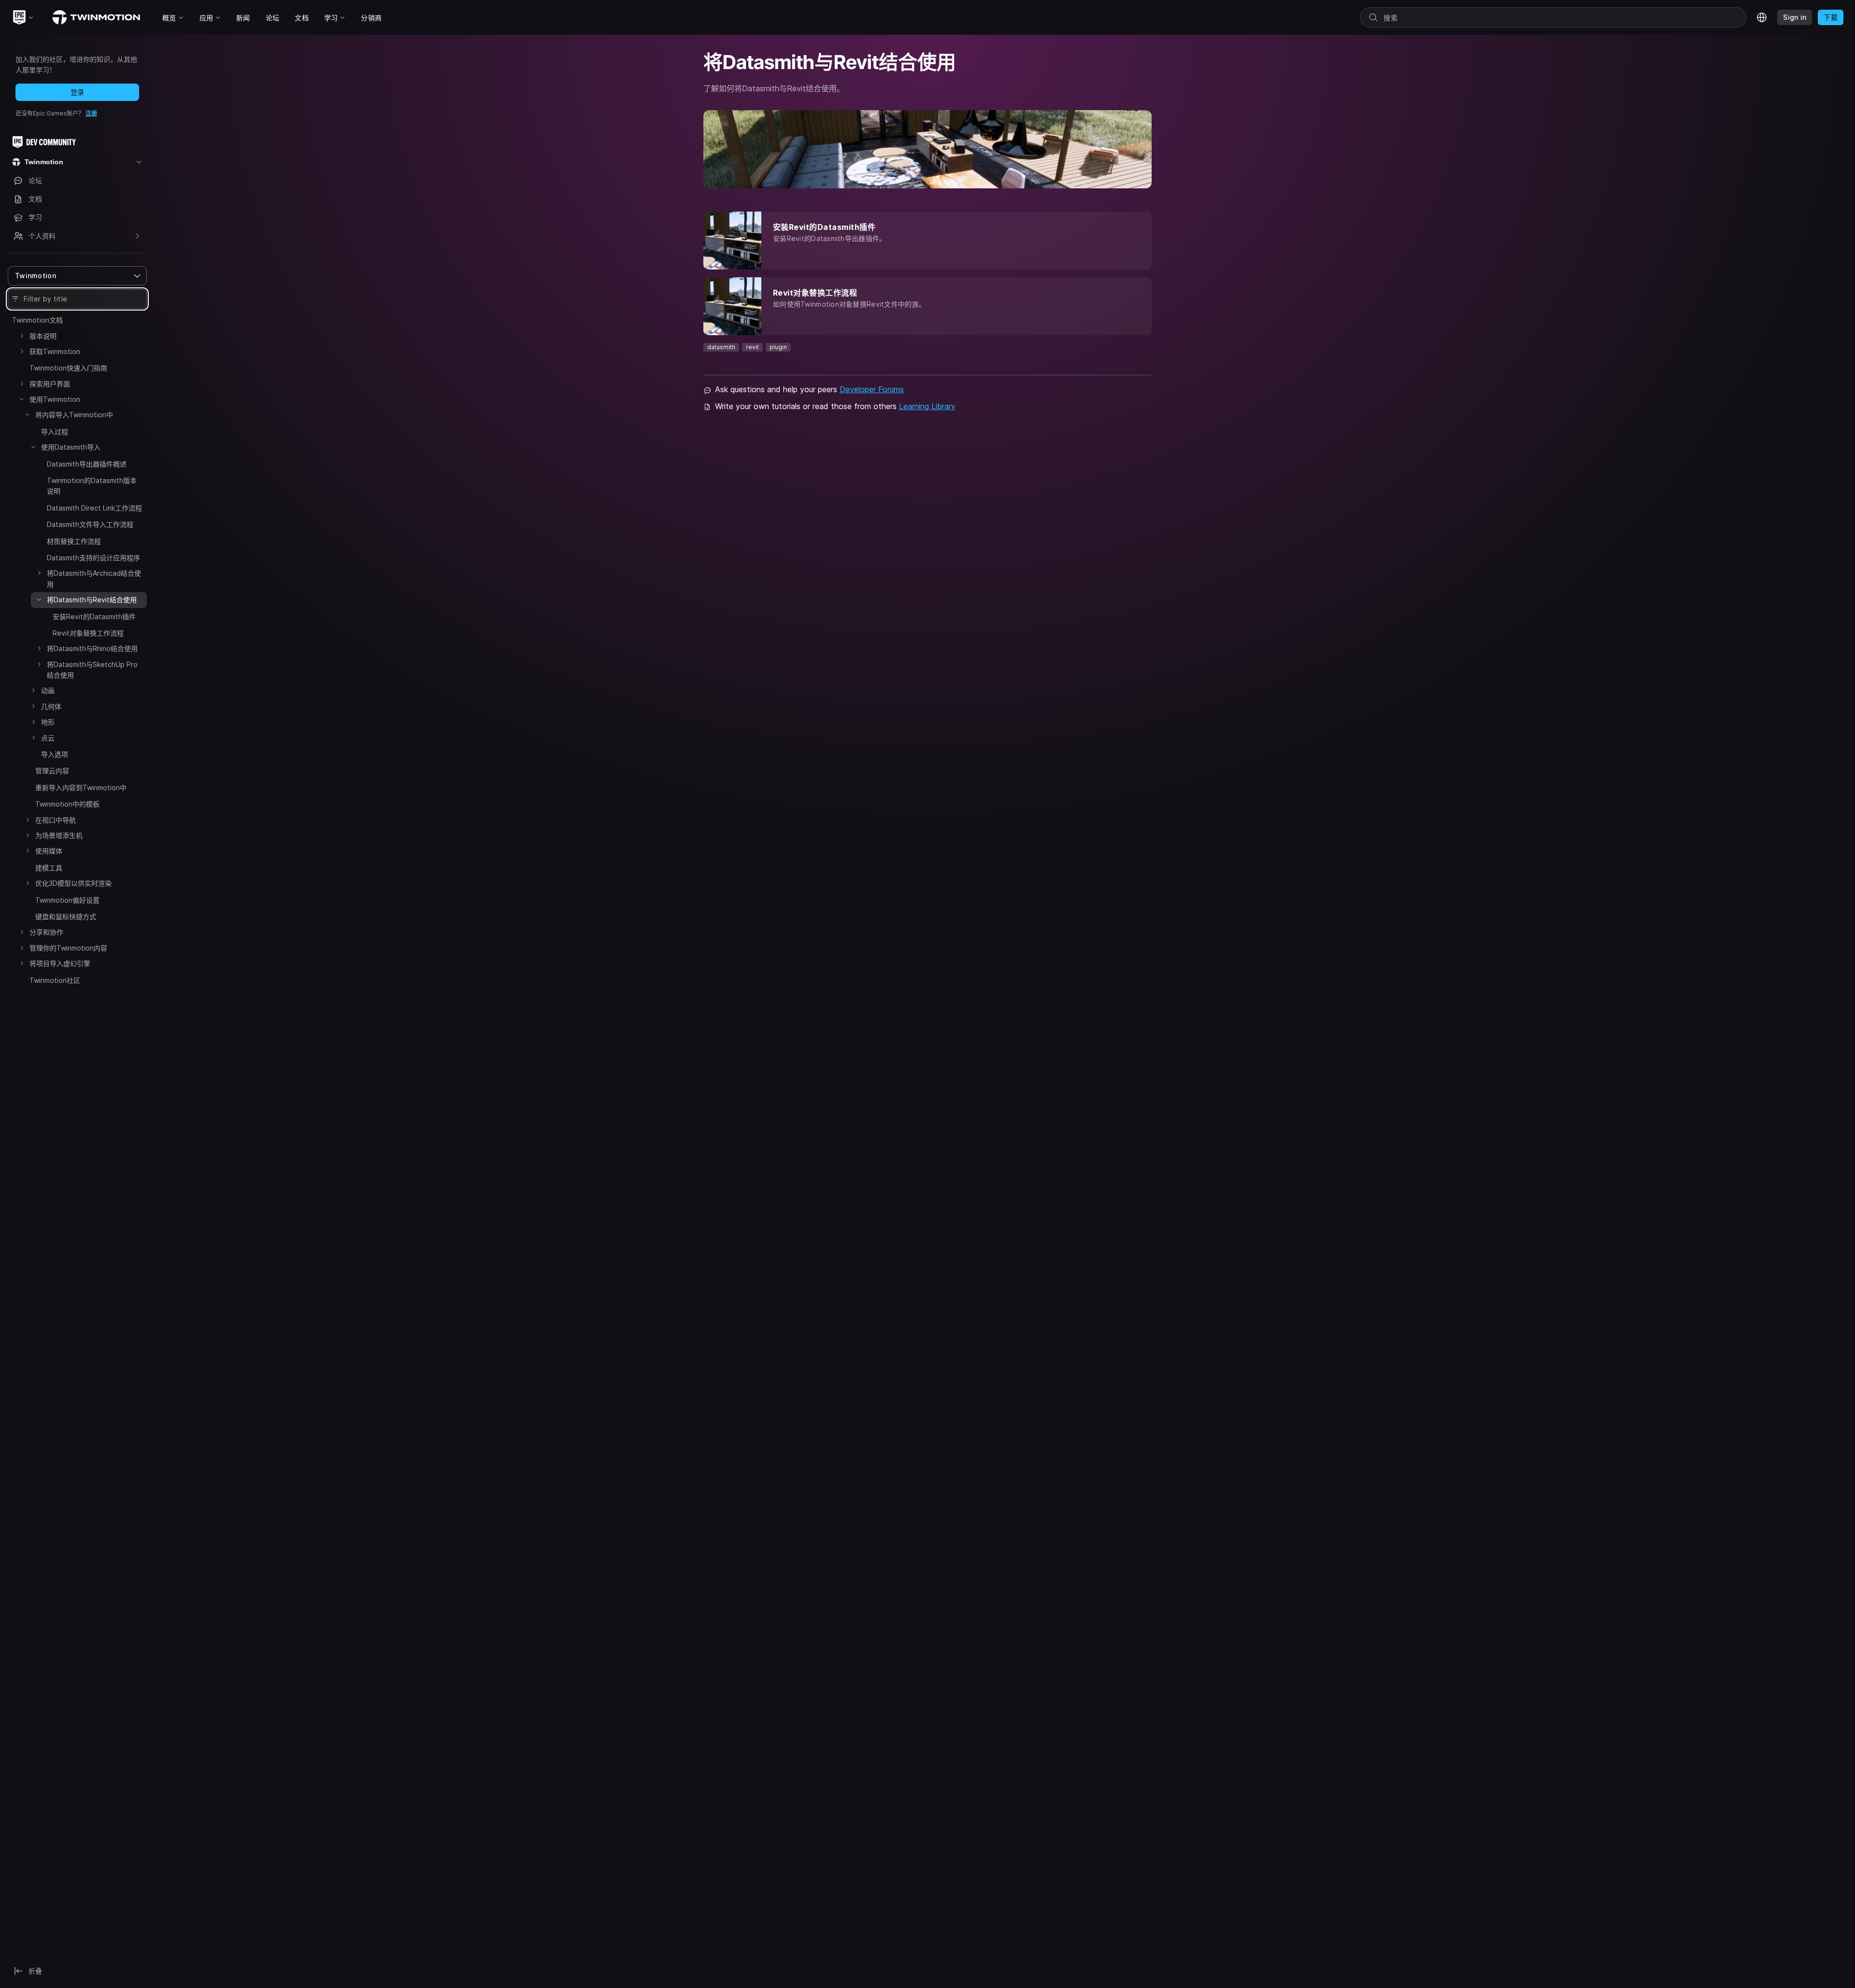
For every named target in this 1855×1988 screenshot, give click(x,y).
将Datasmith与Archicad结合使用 (94, 578)
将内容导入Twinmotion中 (74, 415)
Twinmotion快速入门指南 (68, 368)
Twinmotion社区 (55, 980)
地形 (48, 722)
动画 (48, 690)
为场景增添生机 (59, 835)
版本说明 (43, 336)
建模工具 (49, 868)
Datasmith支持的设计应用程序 (93, 558)
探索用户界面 (50, 384)
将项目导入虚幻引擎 (60, 963)
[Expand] (22, 336)
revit (752, 347)
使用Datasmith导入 (71, 447)
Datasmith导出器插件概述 (87, 464)
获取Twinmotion (55, 351)
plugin (778, 347)
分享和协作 (46, 932)
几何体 (51, 706)
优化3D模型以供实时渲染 (73, 883)
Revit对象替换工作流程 (88, 633)
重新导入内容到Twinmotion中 (81, 788)
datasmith (721, 347)
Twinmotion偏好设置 (67, 900)
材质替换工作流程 (74, 541)
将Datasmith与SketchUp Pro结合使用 (92, 670)
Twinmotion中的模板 (67, 804)
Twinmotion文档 (37, 320)
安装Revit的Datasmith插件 (94, 617)
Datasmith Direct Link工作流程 (94, 508)
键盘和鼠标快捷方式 (66, 916)
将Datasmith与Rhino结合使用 (92, 648)
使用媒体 (49, 851)
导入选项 (55, 754)
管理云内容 (52, 771)
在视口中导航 (56, 820)
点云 (48, 738)
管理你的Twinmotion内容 (68, 948)
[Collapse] (22, 399)
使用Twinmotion (55, 399)
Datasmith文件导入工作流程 (90, 524)
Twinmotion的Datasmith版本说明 (92, 486)
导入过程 (55, 432)
